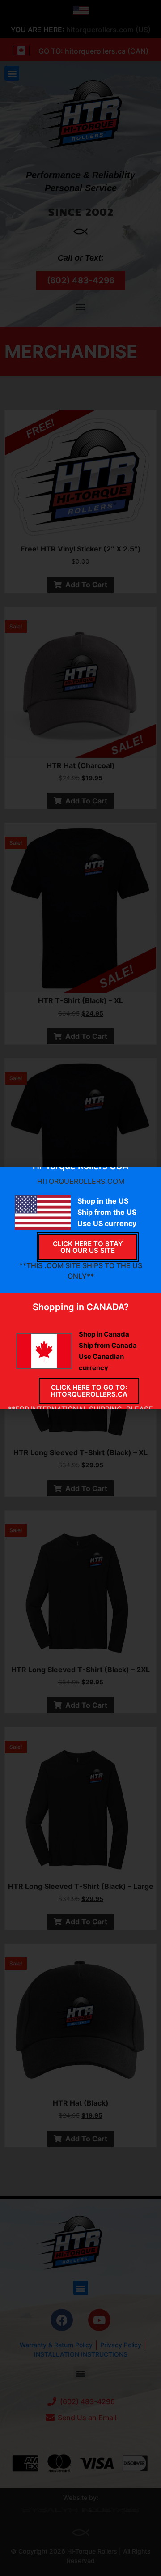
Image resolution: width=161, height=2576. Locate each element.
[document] (80, 1288)
